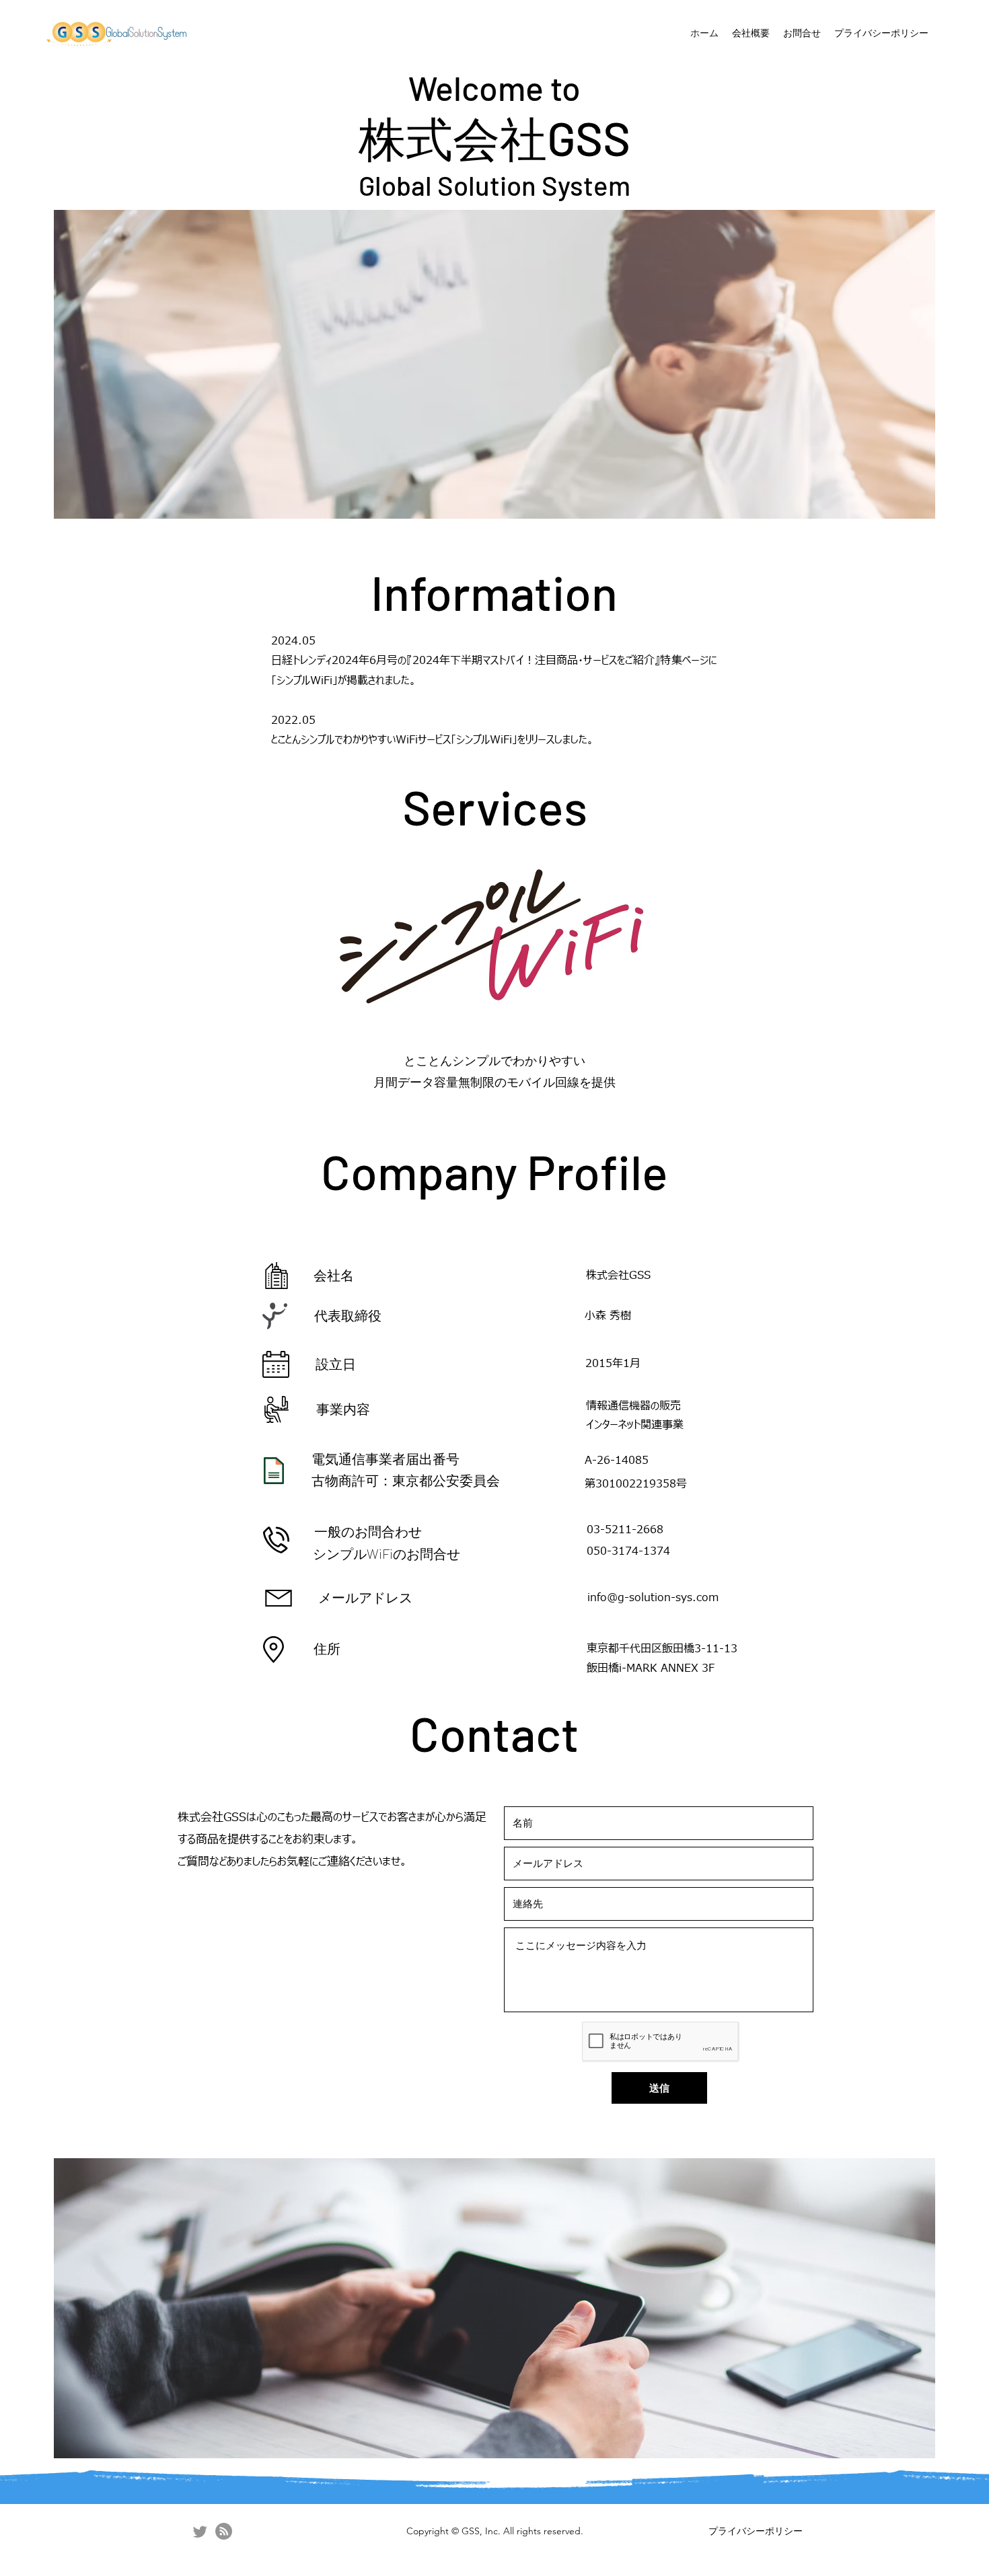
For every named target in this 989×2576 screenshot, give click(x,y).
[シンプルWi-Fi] (224, 2531)
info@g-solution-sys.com (653, 1598)
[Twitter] (200, 2531)
